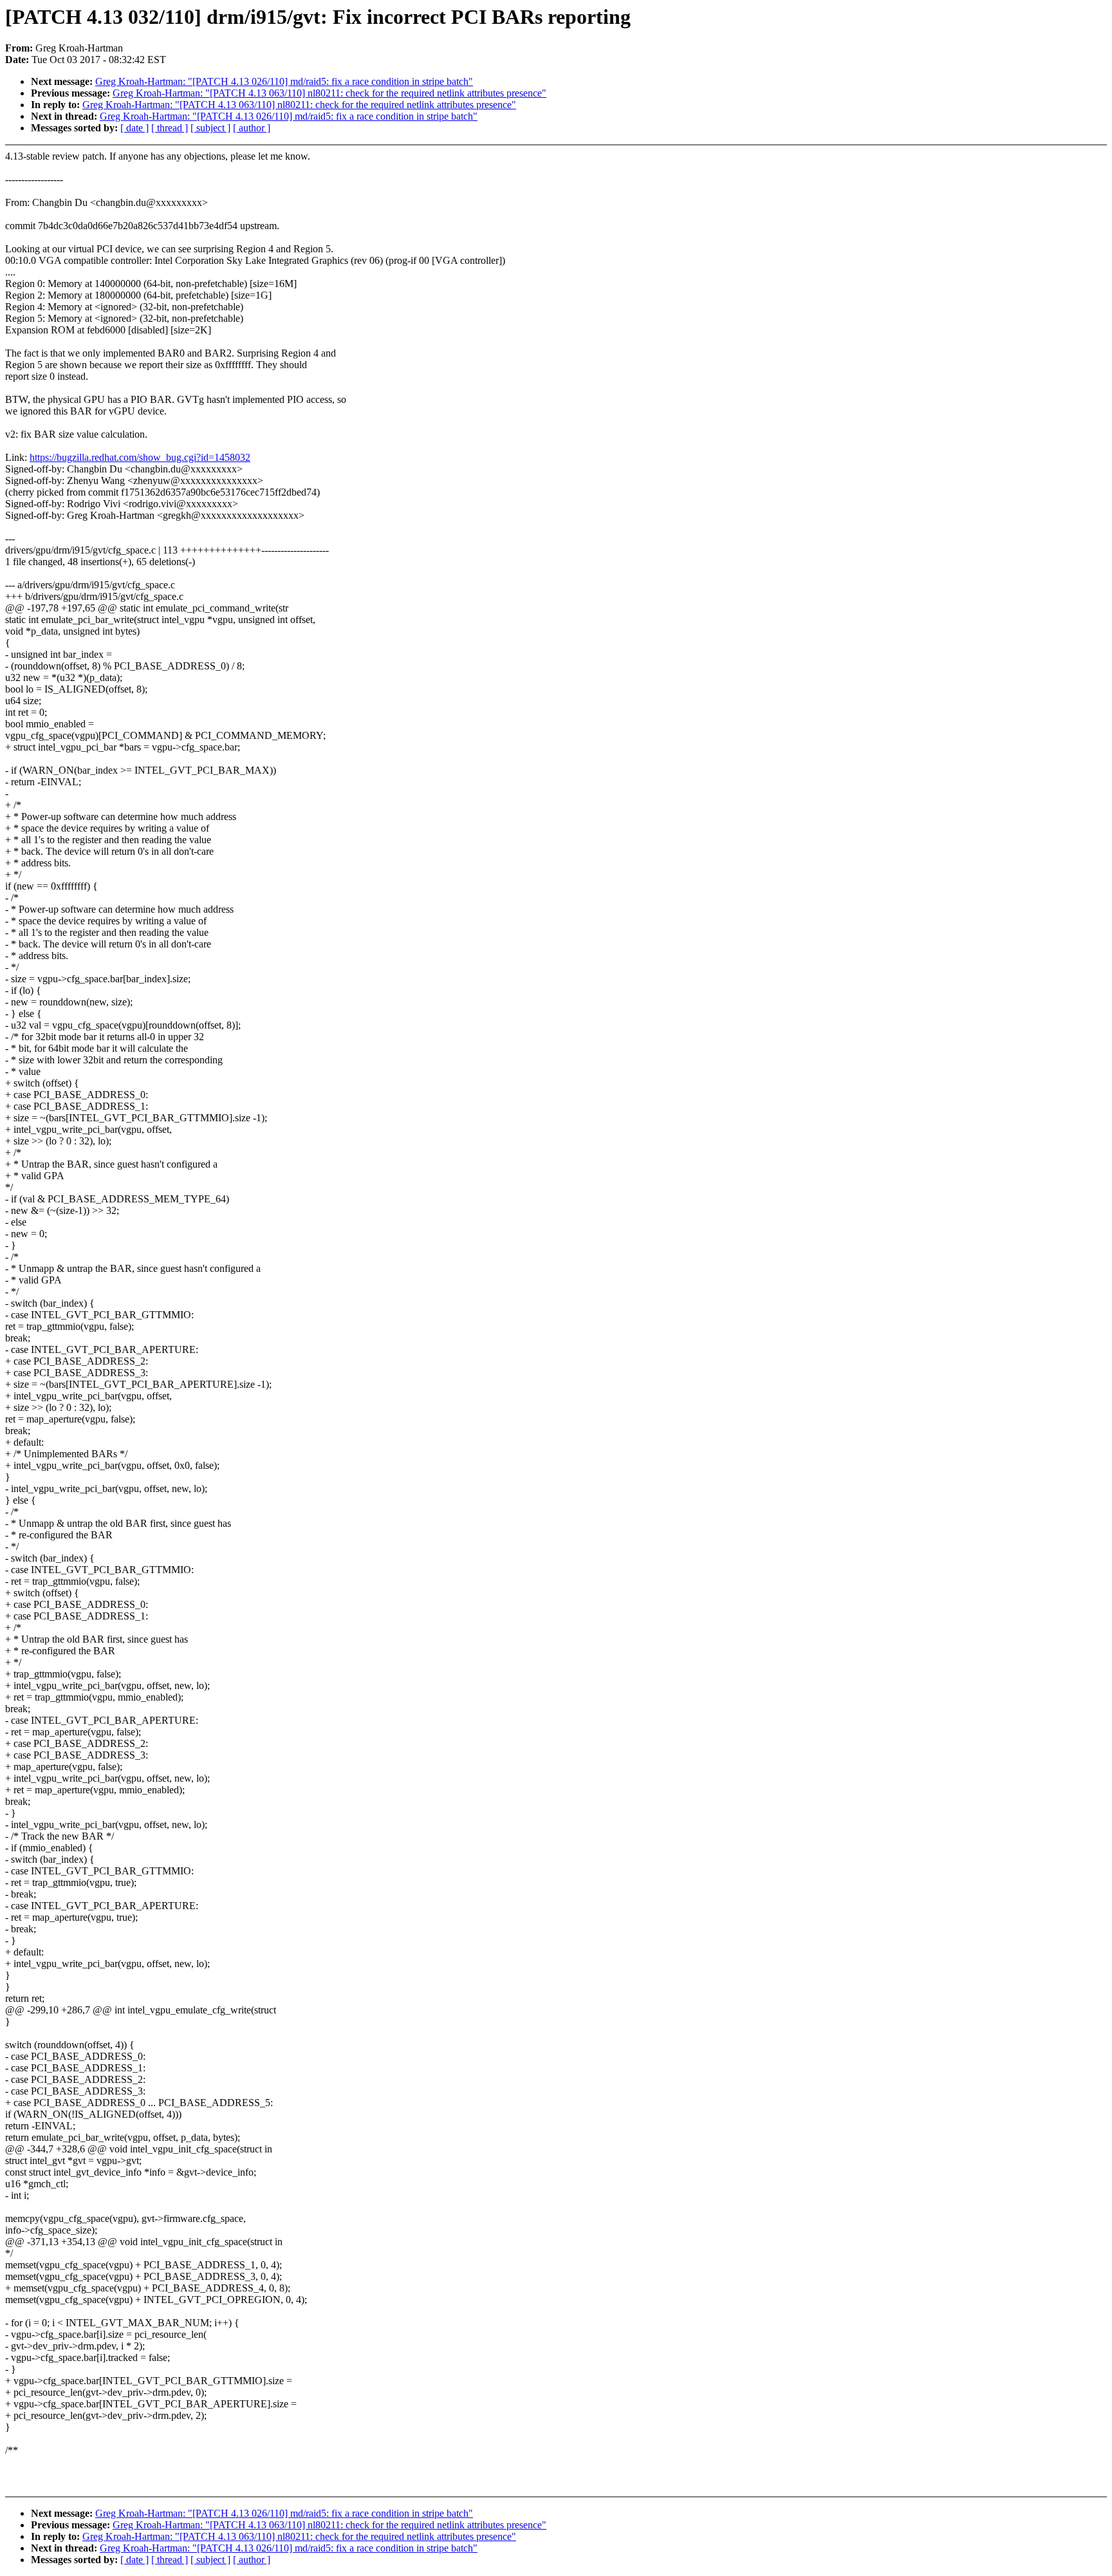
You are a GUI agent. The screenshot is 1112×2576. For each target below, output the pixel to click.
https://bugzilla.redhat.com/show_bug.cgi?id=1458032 (140, 457)
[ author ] (252, 128)
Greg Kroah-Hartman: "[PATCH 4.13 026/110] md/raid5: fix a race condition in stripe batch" (284, 81)
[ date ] (134, 128)
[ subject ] (210, 128)
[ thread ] (170, 128)
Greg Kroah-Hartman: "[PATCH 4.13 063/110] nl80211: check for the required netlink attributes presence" (329, 93)
